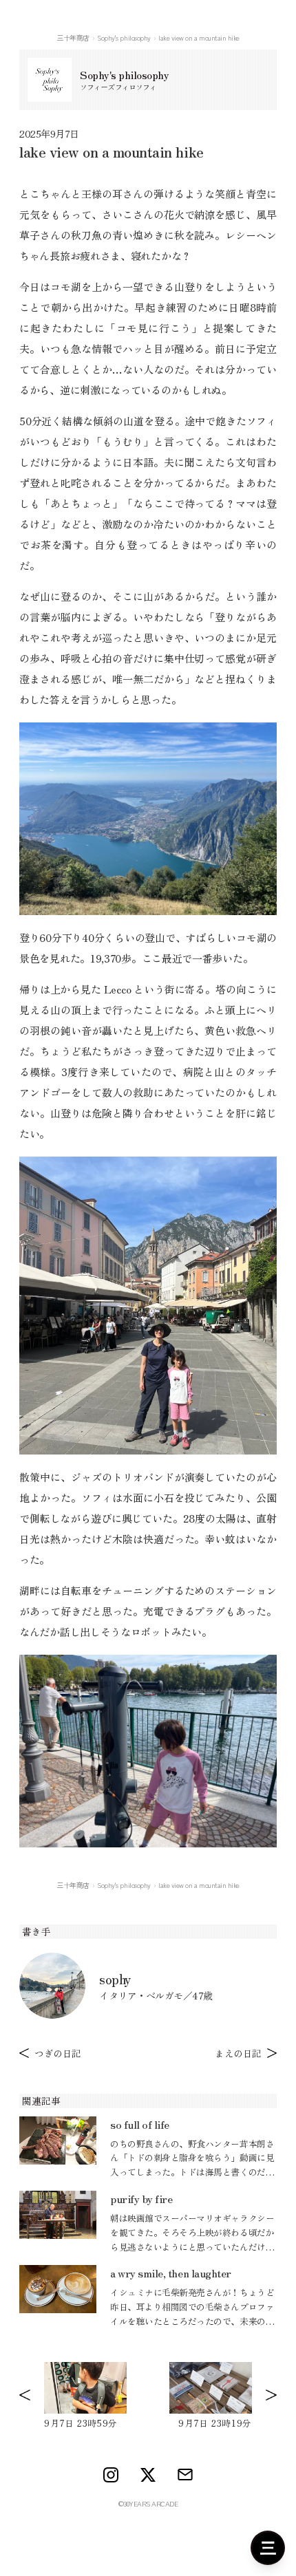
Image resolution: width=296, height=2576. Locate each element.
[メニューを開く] (268, 2548)
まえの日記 (238, 2053)
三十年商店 (73, 37)
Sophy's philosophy (124, 37)
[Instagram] (111, 2475)
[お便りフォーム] (185, 2475)
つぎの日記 (58, 2053)
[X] (148, 2475)
